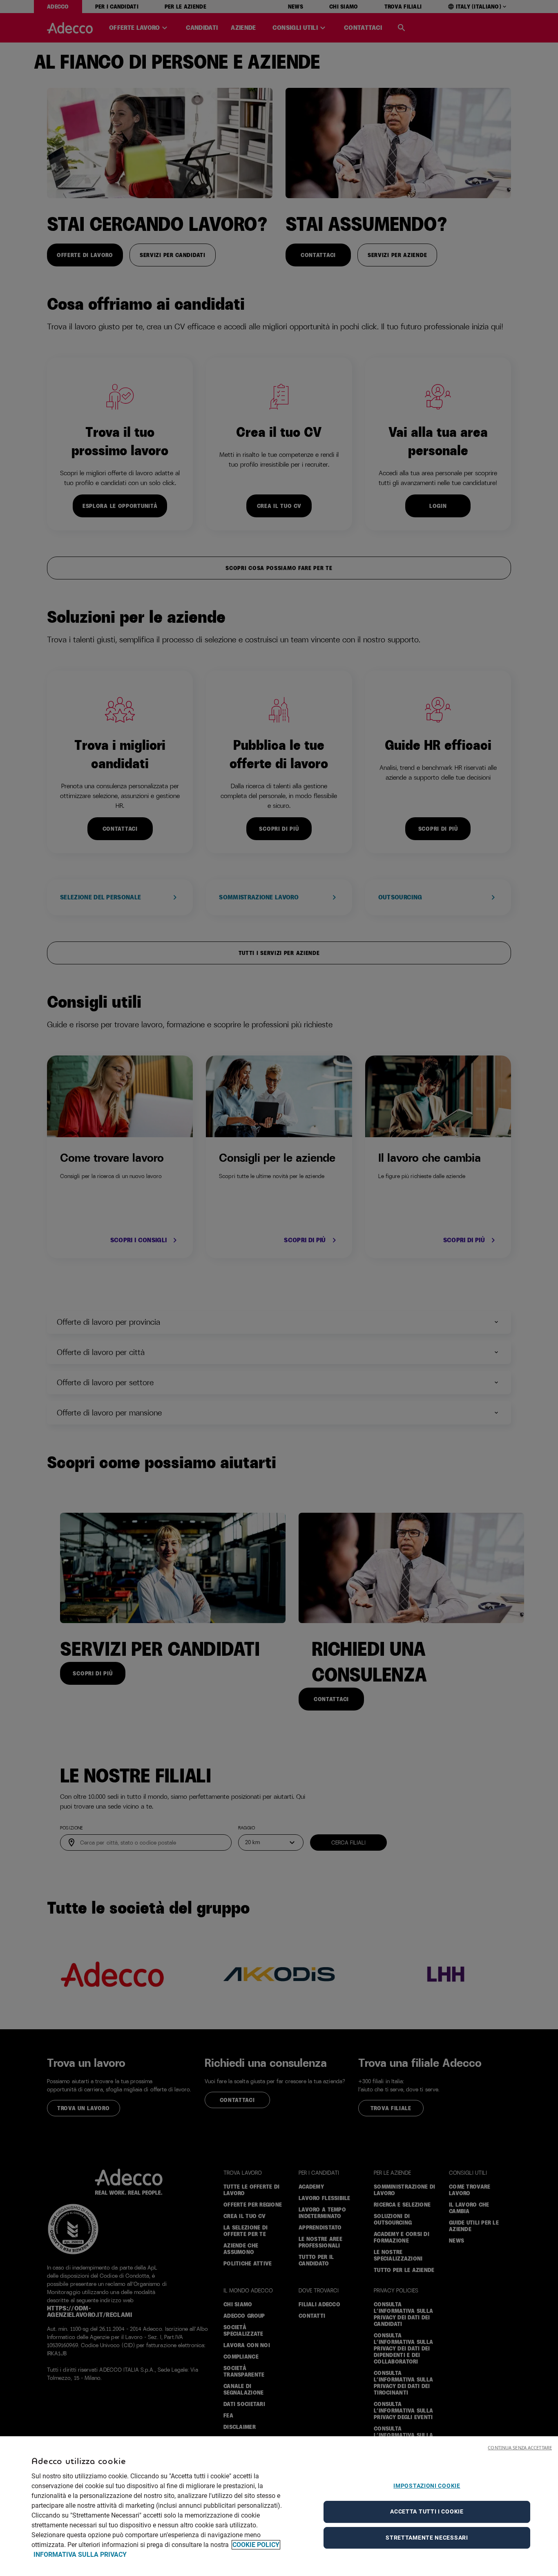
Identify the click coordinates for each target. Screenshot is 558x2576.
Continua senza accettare (520, 2447)
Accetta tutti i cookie (427, 2511)
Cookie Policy (256, 2545)
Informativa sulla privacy (80, 2555)
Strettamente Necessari (427, 2538)
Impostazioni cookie (427, 2486)
